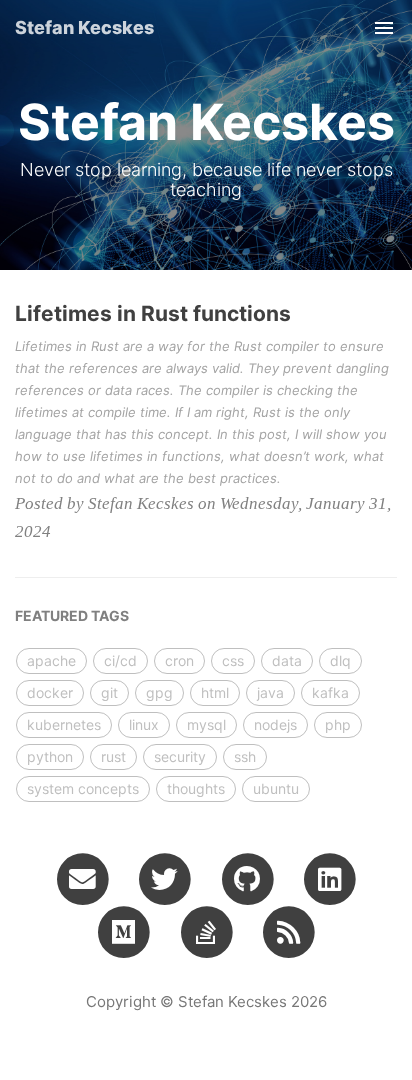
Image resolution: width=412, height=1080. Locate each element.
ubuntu (276, 788)
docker (50, 692)
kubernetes (64, 724)
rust (113, 756)
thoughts (196, 788)
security (180, 756)
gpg (159, 692)
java (270, 692)
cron (179, 660)
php (338, 724)
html (215, 692)
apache (51, 660)
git (109, 692)
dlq (340, 660)
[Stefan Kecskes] (288, 931)
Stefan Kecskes (84, 27)
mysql (206, 724)
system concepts (83, 788)
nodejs (275, 724)
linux (144, 724)
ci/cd (120, 660)
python (50, 756)
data (287, 660)
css (233, 660)
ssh (245, 756)
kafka (330, 692)
